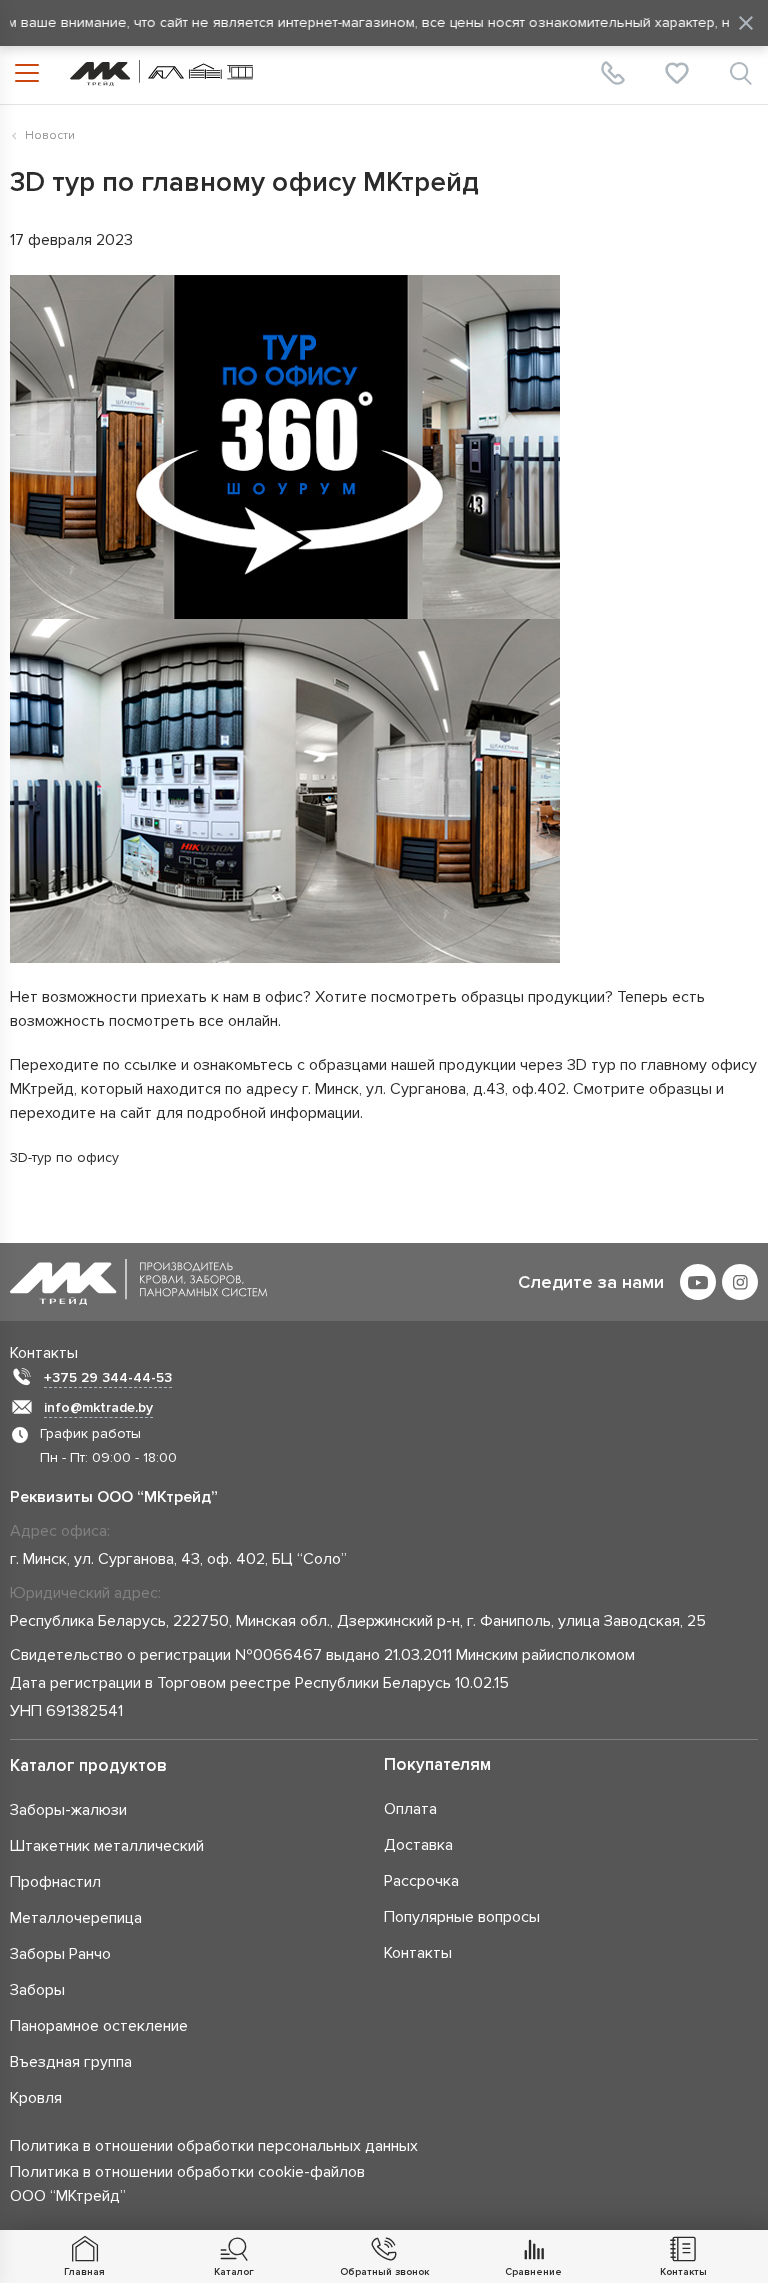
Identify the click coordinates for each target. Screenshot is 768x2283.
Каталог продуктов (88, 1765)
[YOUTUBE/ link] (698, 1282)
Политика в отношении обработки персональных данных (214, 2146)
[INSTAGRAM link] (740, 1282)
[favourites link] (677, 73)
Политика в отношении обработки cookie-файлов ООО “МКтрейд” (187, 2184)
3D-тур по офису (64, 1157)
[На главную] (161, 73)
